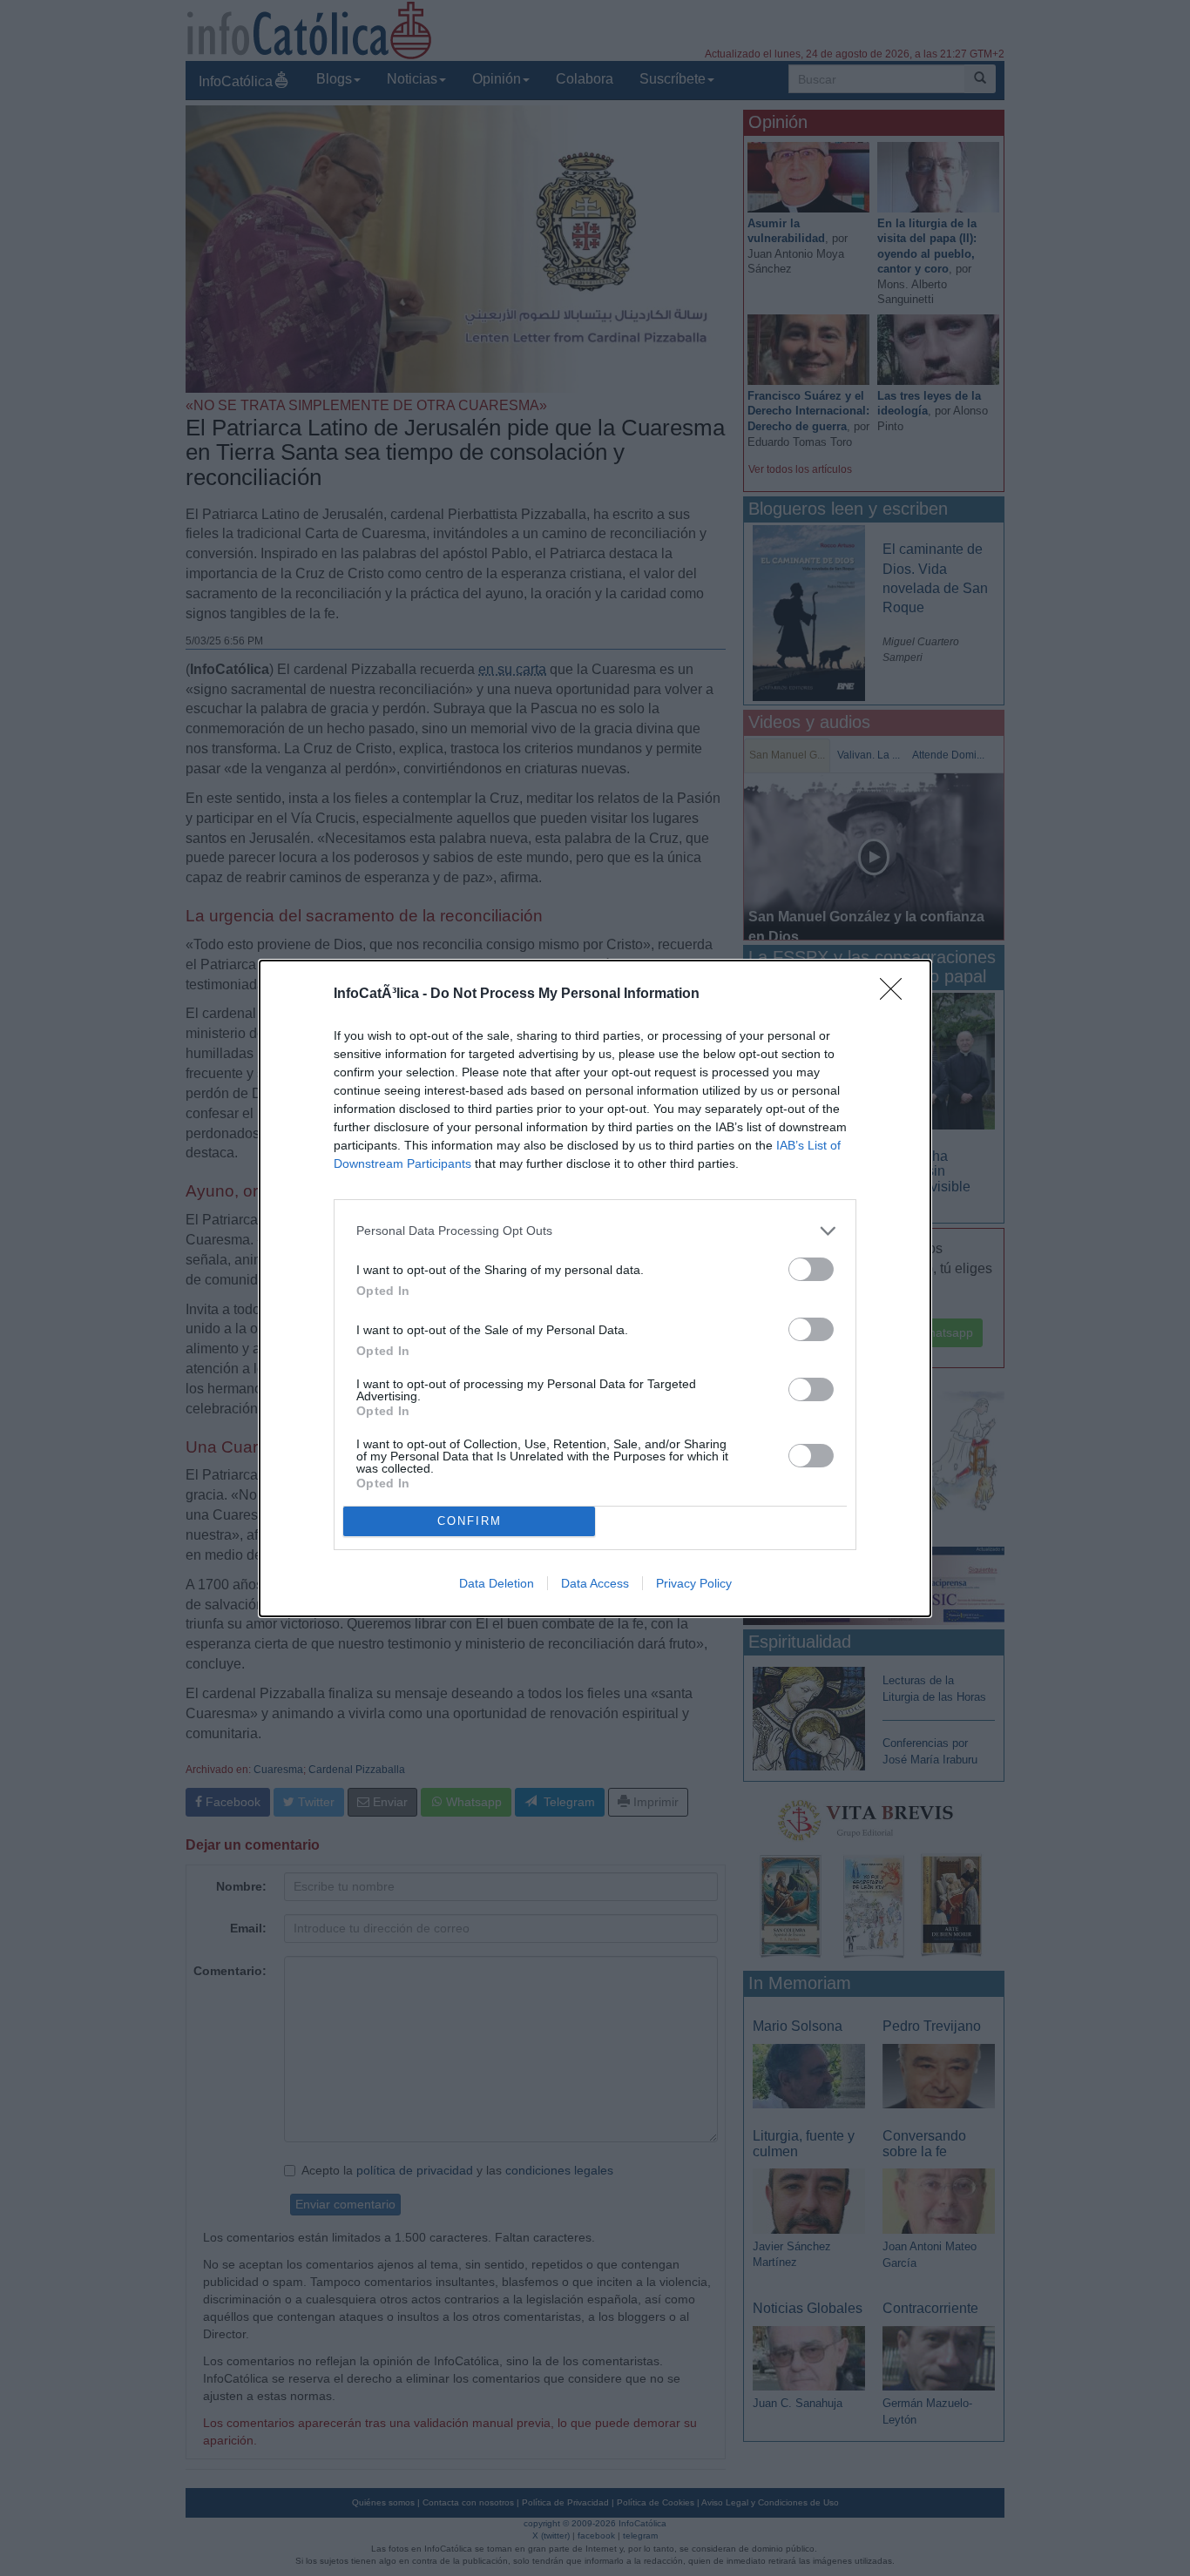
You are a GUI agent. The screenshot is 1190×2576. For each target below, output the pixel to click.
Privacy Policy (694, 1583)
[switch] (811, 1269)
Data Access (595, 1583)
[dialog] (595, 1288)
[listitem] (595, 1231)
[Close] (896, 995)
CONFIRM (470, 1521)
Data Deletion (497, 1583)
